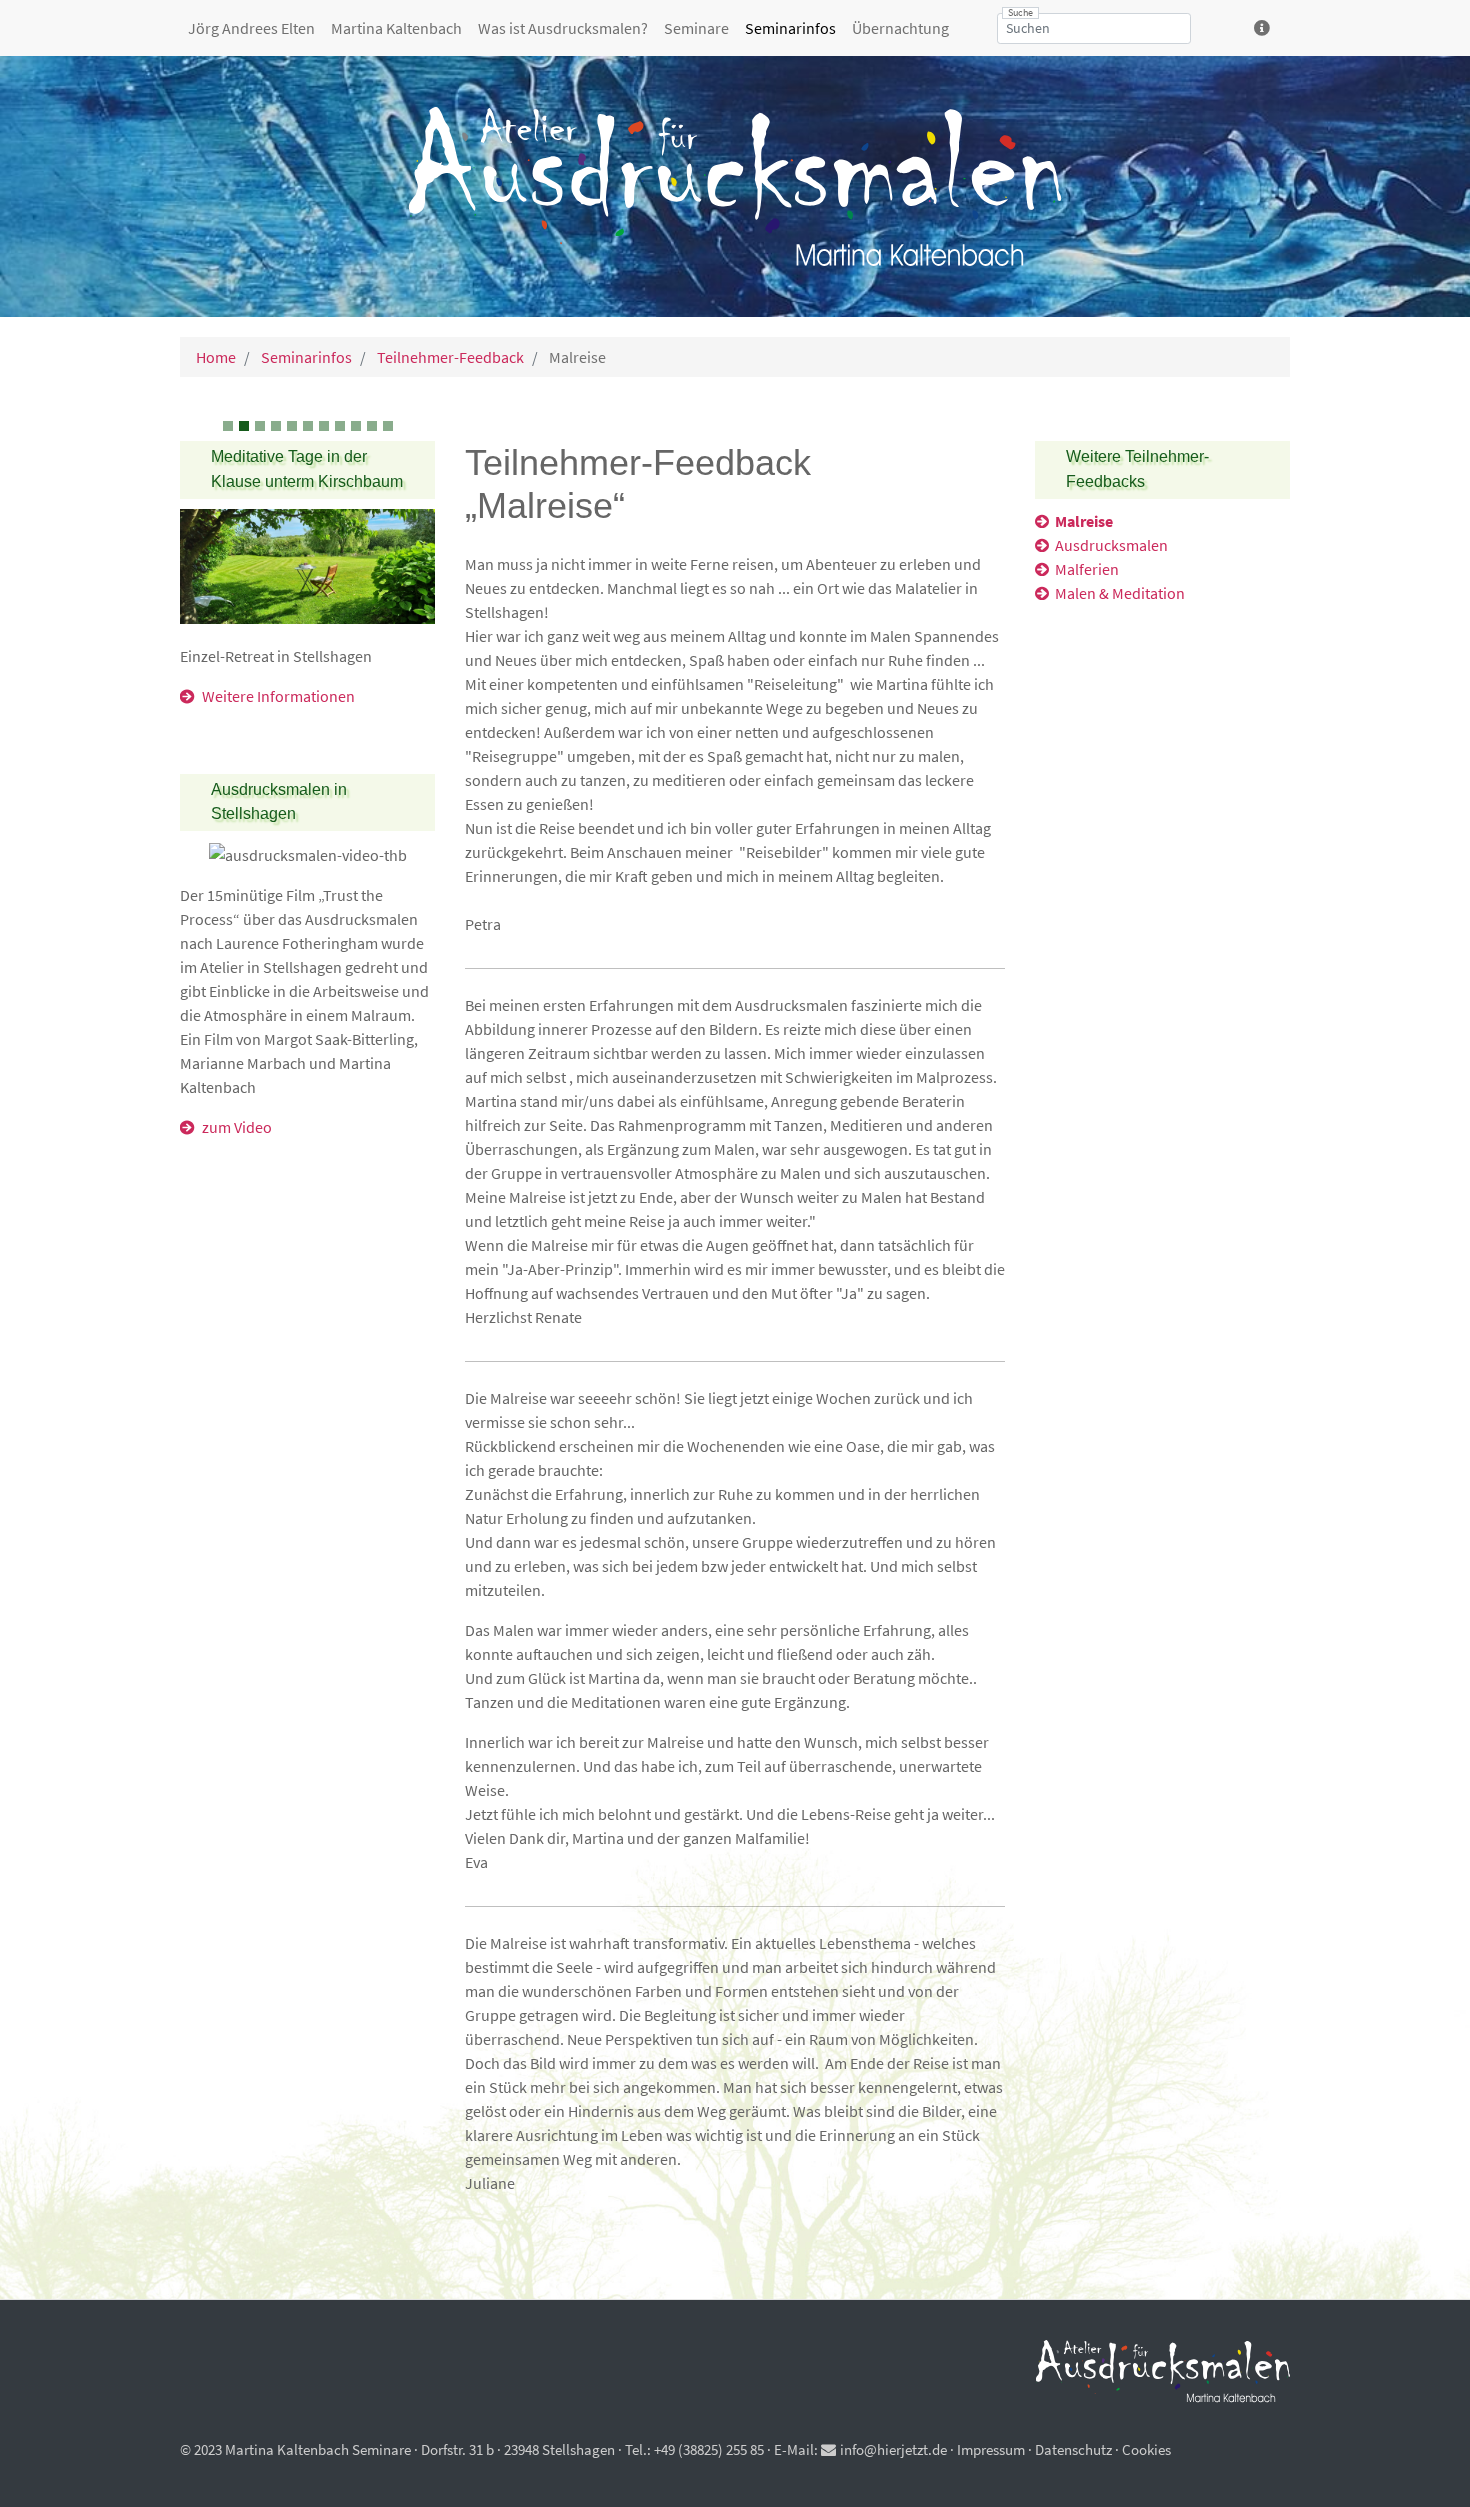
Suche (1020, 13)
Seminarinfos (305, 357)
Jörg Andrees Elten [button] (251, 28)
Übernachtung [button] (900, 28)
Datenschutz (1073, 2449)
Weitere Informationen (278, 696)
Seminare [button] (696, 28)
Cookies (1146, 2449)
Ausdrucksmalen (1111, 545)
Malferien (1087, 569)
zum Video (237, 1127)
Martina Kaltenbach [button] (396, 28)
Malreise (1084, 521)
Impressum (991, 2449)
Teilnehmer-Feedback (449, 357)
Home (216, 357)
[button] (1264, 28)
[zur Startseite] (735, 186)
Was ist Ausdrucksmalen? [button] (563, 28)
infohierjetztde (893, 2449)
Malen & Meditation (1120, 593)
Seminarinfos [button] (790, 28)
